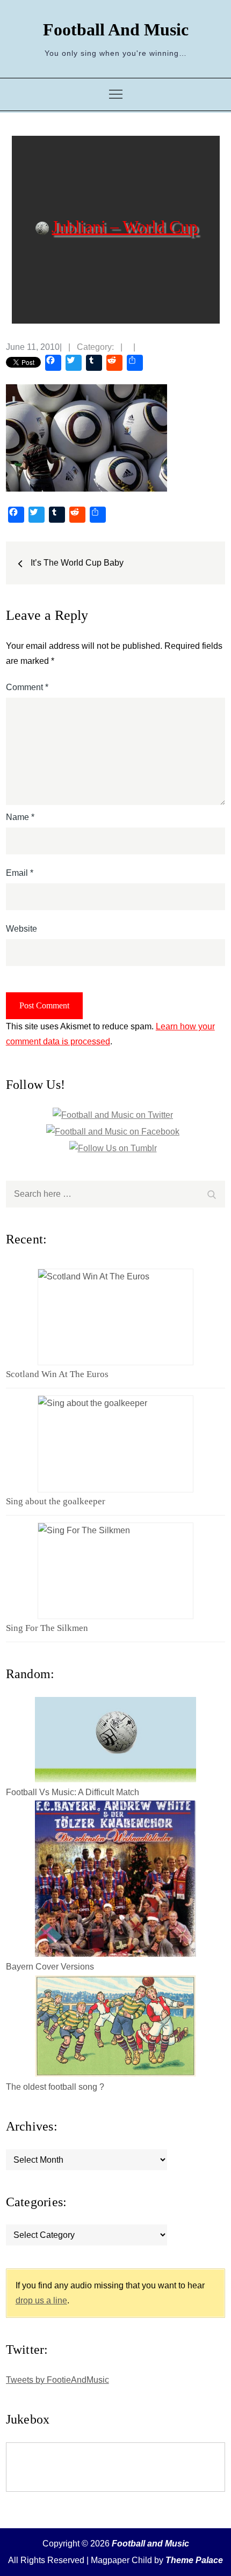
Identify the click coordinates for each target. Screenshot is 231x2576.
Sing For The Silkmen (47, 1628)
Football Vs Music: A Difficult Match (73, 1792)
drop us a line (41, 2300)
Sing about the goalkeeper (56, 1501)
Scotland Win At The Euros (57, 1374)
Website (21, 929)
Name (20, 817)
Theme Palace (194, 2560)
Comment (27, 687)
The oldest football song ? (55, 2087)
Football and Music (116, 30)
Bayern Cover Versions (50, 1967)
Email (20, 873)
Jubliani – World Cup (125, 226)
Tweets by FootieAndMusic (57, 2380)
